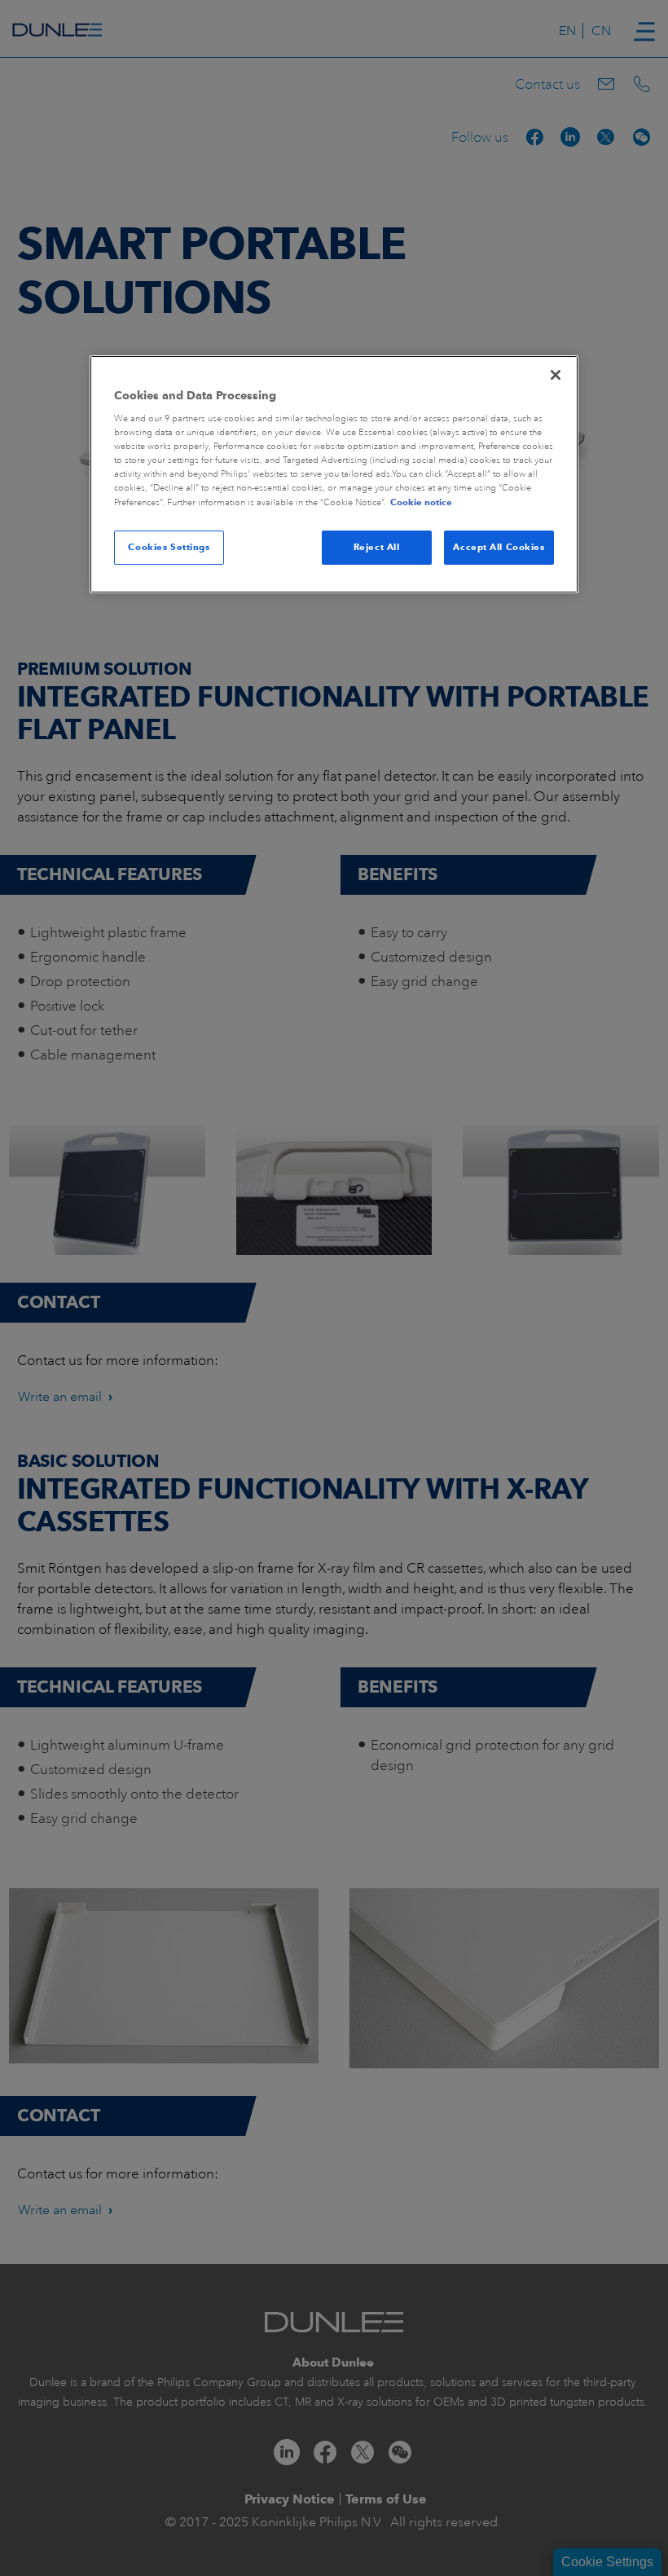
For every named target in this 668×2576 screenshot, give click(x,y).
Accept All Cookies (499, 547)
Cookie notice (421, 502)
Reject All (377, 547)
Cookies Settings (169, 547)
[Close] (556, 375)
